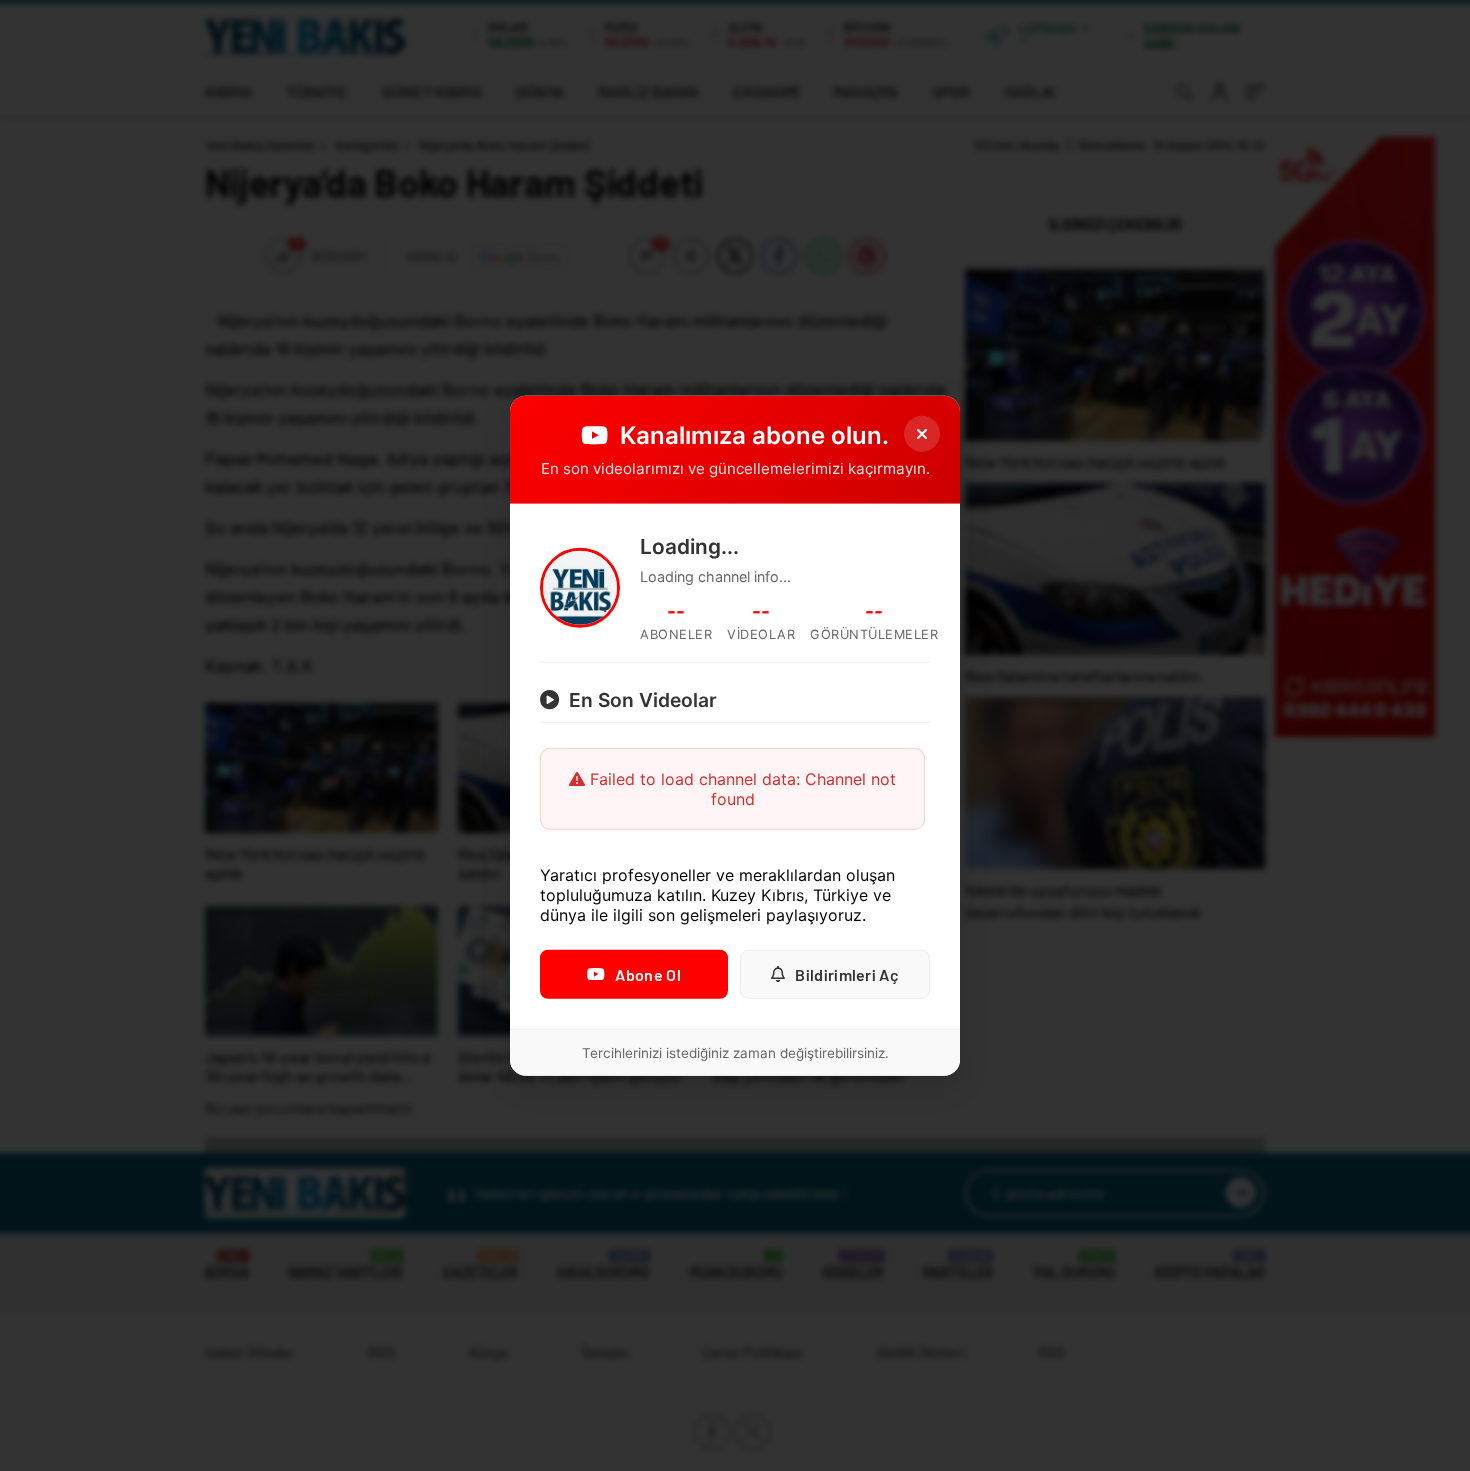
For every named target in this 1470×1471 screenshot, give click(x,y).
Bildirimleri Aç (847, 974)
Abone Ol (647, 974)
